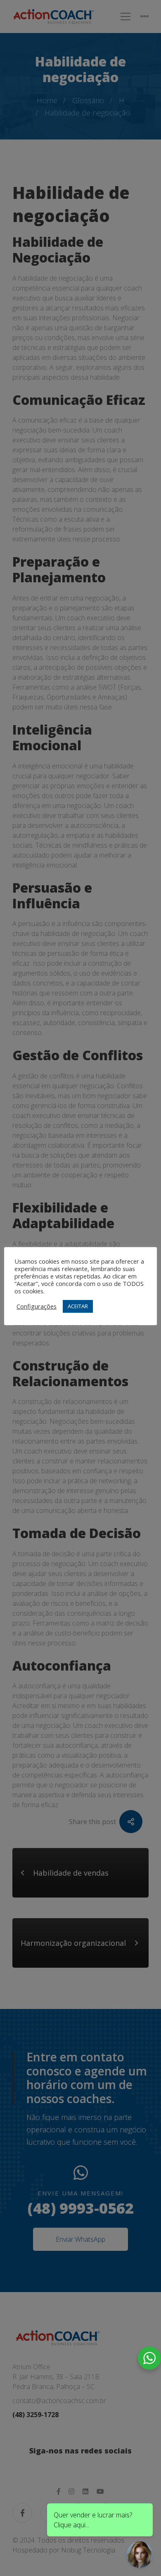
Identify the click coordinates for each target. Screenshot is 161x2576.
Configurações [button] (37, 1306)
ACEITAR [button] (78, 1306)
